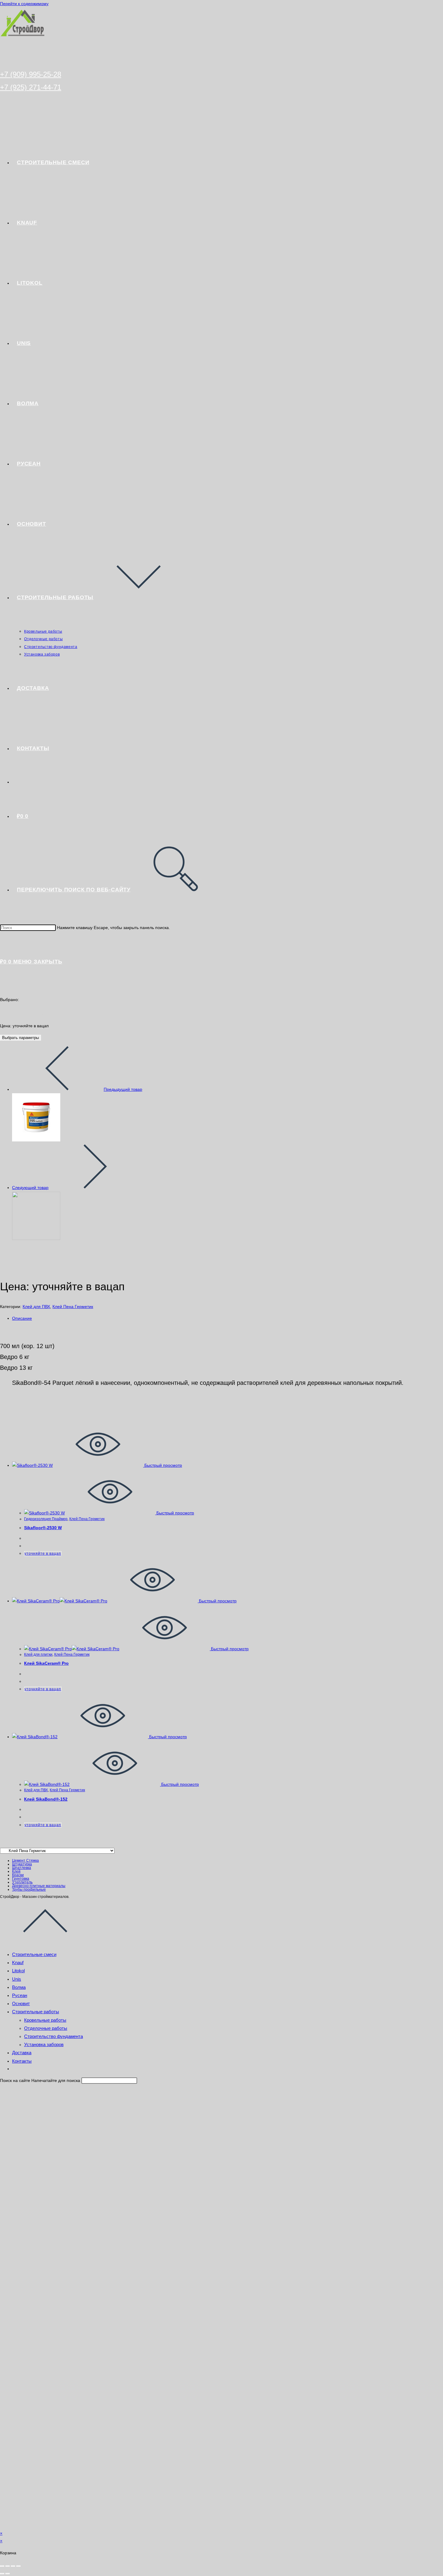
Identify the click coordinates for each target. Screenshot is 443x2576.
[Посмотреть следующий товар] (95, 1188)
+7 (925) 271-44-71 (31, 87)
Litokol (18, 1971)
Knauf (18, 1963)
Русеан (20, 1995)
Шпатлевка (22, 1868)
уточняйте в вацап (43, 1554)
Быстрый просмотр (163, 1465)
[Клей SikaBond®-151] (36, 1238)
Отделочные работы (46, 2028)
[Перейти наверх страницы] (45, 1942)
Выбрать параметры (20, 1038)
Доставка (22, 2053)
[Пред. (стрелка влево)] (2, 2574)
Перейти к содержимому (24, 4)
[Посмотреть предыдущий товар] (57, 1089)
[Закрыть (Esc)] (18, 2566)
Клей (16, 1871)
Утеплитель (22, 1882)
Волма (19, 1987)
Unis (17, 1979)
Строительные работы (36, 2012)
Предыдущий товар (123, 1089)
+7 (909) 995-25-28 (31, 74)
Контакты (22, 2061)
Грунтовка (21, 1879)
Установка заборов (44, 2044)
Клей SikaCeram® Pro (46, 1663)
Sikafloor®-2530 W (43, 1528)
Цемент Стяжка (25, 1861)
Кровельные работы (45, 2020)
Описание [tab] (22, 1318)
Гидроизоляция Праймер (46, 1519)
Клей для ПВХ (36, 1307)
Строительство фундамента (53, 2036)
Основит (21, 2003)
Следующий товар (30, 1188)
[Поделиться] (13, 2566)
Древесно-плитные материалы (39, 1886)
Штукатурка (22, 1864)
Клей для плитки (38, 1654)
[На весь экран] (8, 2566)
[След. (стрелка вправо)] (8, 2574)
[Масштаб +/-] (2, 2566)
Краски (18, 1875)
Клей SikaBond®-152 (46, 1799)
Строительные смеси (34, 1954)
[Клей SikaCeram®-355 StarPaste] (36, 1140)
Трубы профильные (29, 1889)
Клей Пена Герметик (73, 1307)
